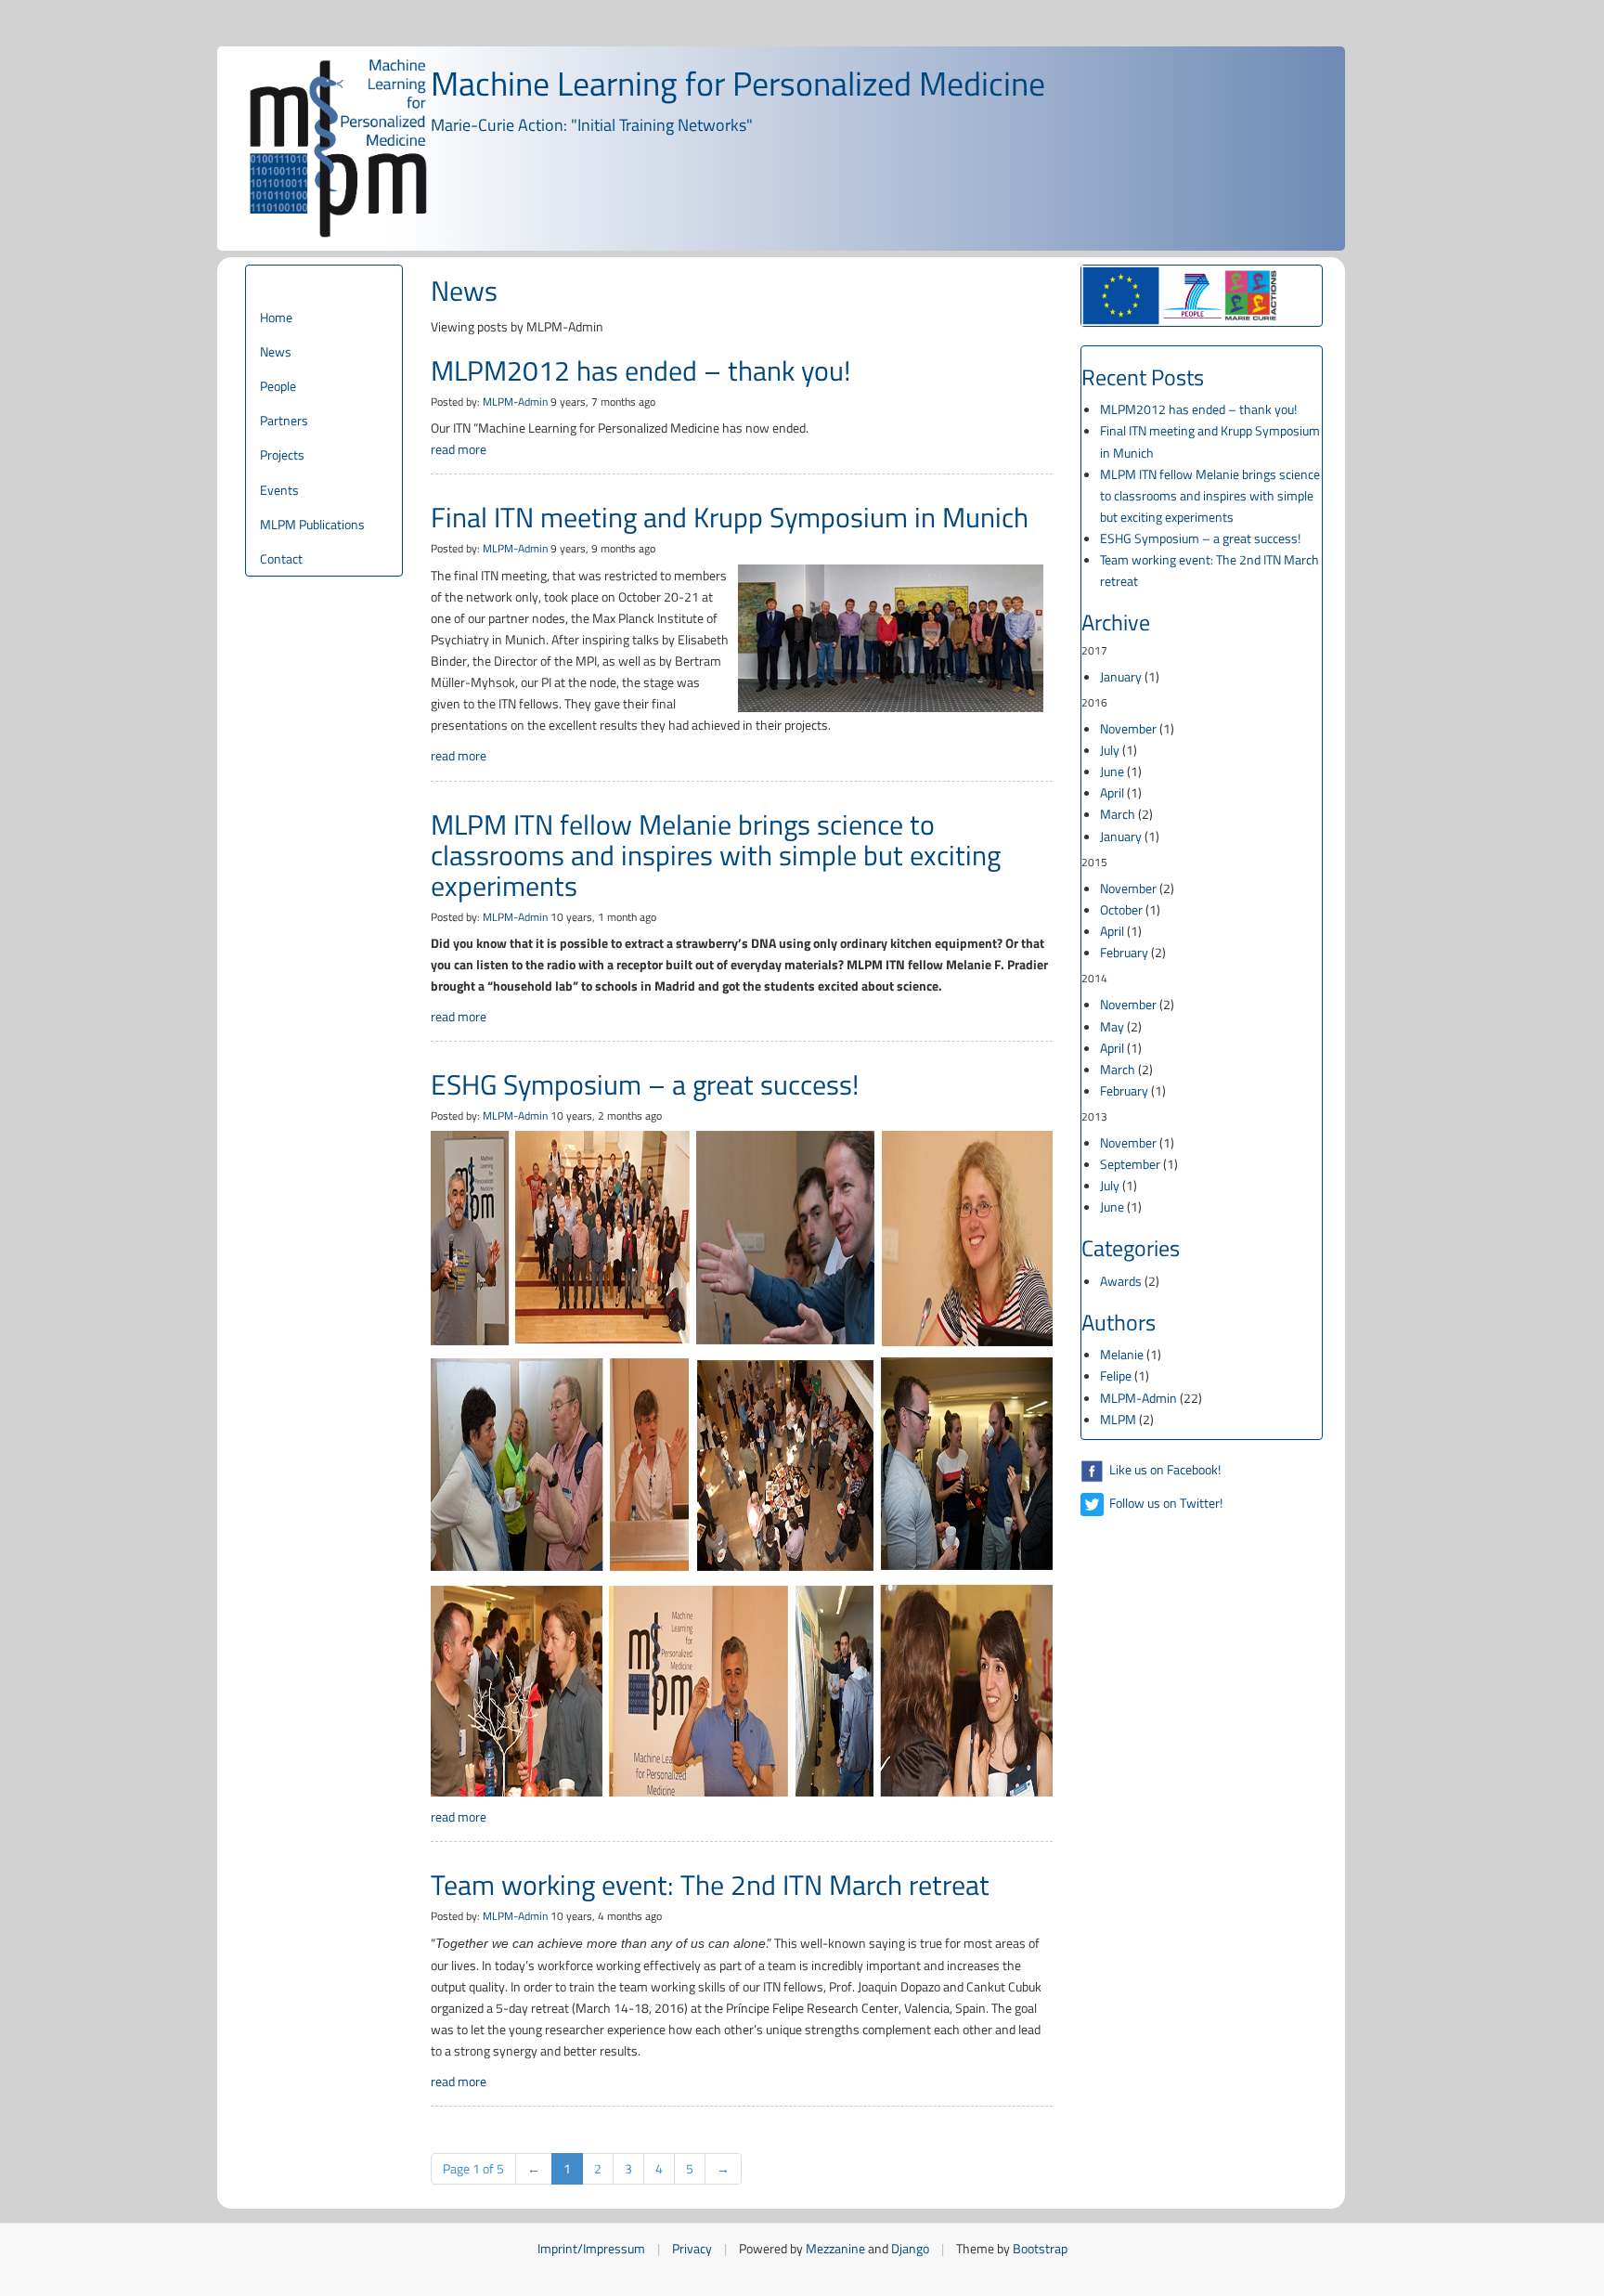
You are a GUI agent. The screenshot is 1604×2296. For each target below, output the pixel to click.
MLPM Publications (312, 524)
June (1112, 771)
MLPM (1118, 1419)
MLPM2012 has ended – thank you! (640, 370)
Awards (1121, 1281)
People (278, 386)
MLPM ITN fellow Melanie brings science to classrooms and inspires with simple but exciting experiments (716, 855)
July (1110, 750)
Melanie (1122, 1354)
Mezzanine (835, 2248)
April (1112, 792)
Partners (284, 420)
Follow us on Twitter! (1164, 1503)
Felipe (1116, 1375)
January (1121, 676)
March (1118, 814)
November (1128, 728)
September (1130, 1164)
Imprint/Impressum (591, 2248)
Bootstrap (1040, 2248)
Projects (282, 454)
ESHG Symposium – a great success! (645, 1084)
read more (459, 449)
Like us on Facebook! (1164, 1469)
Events (279, 490)
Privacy (692, 2248)
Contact (281, 558)
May (1112, 1026)
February (1124, 952)
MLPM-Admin (515, 402)
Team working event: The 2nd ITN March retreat (710, 1885)
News (276, 351)
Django (910, 2248)
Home (276, 317)
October (1121, 909)
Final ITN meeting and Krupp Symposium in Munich (730, 517)
